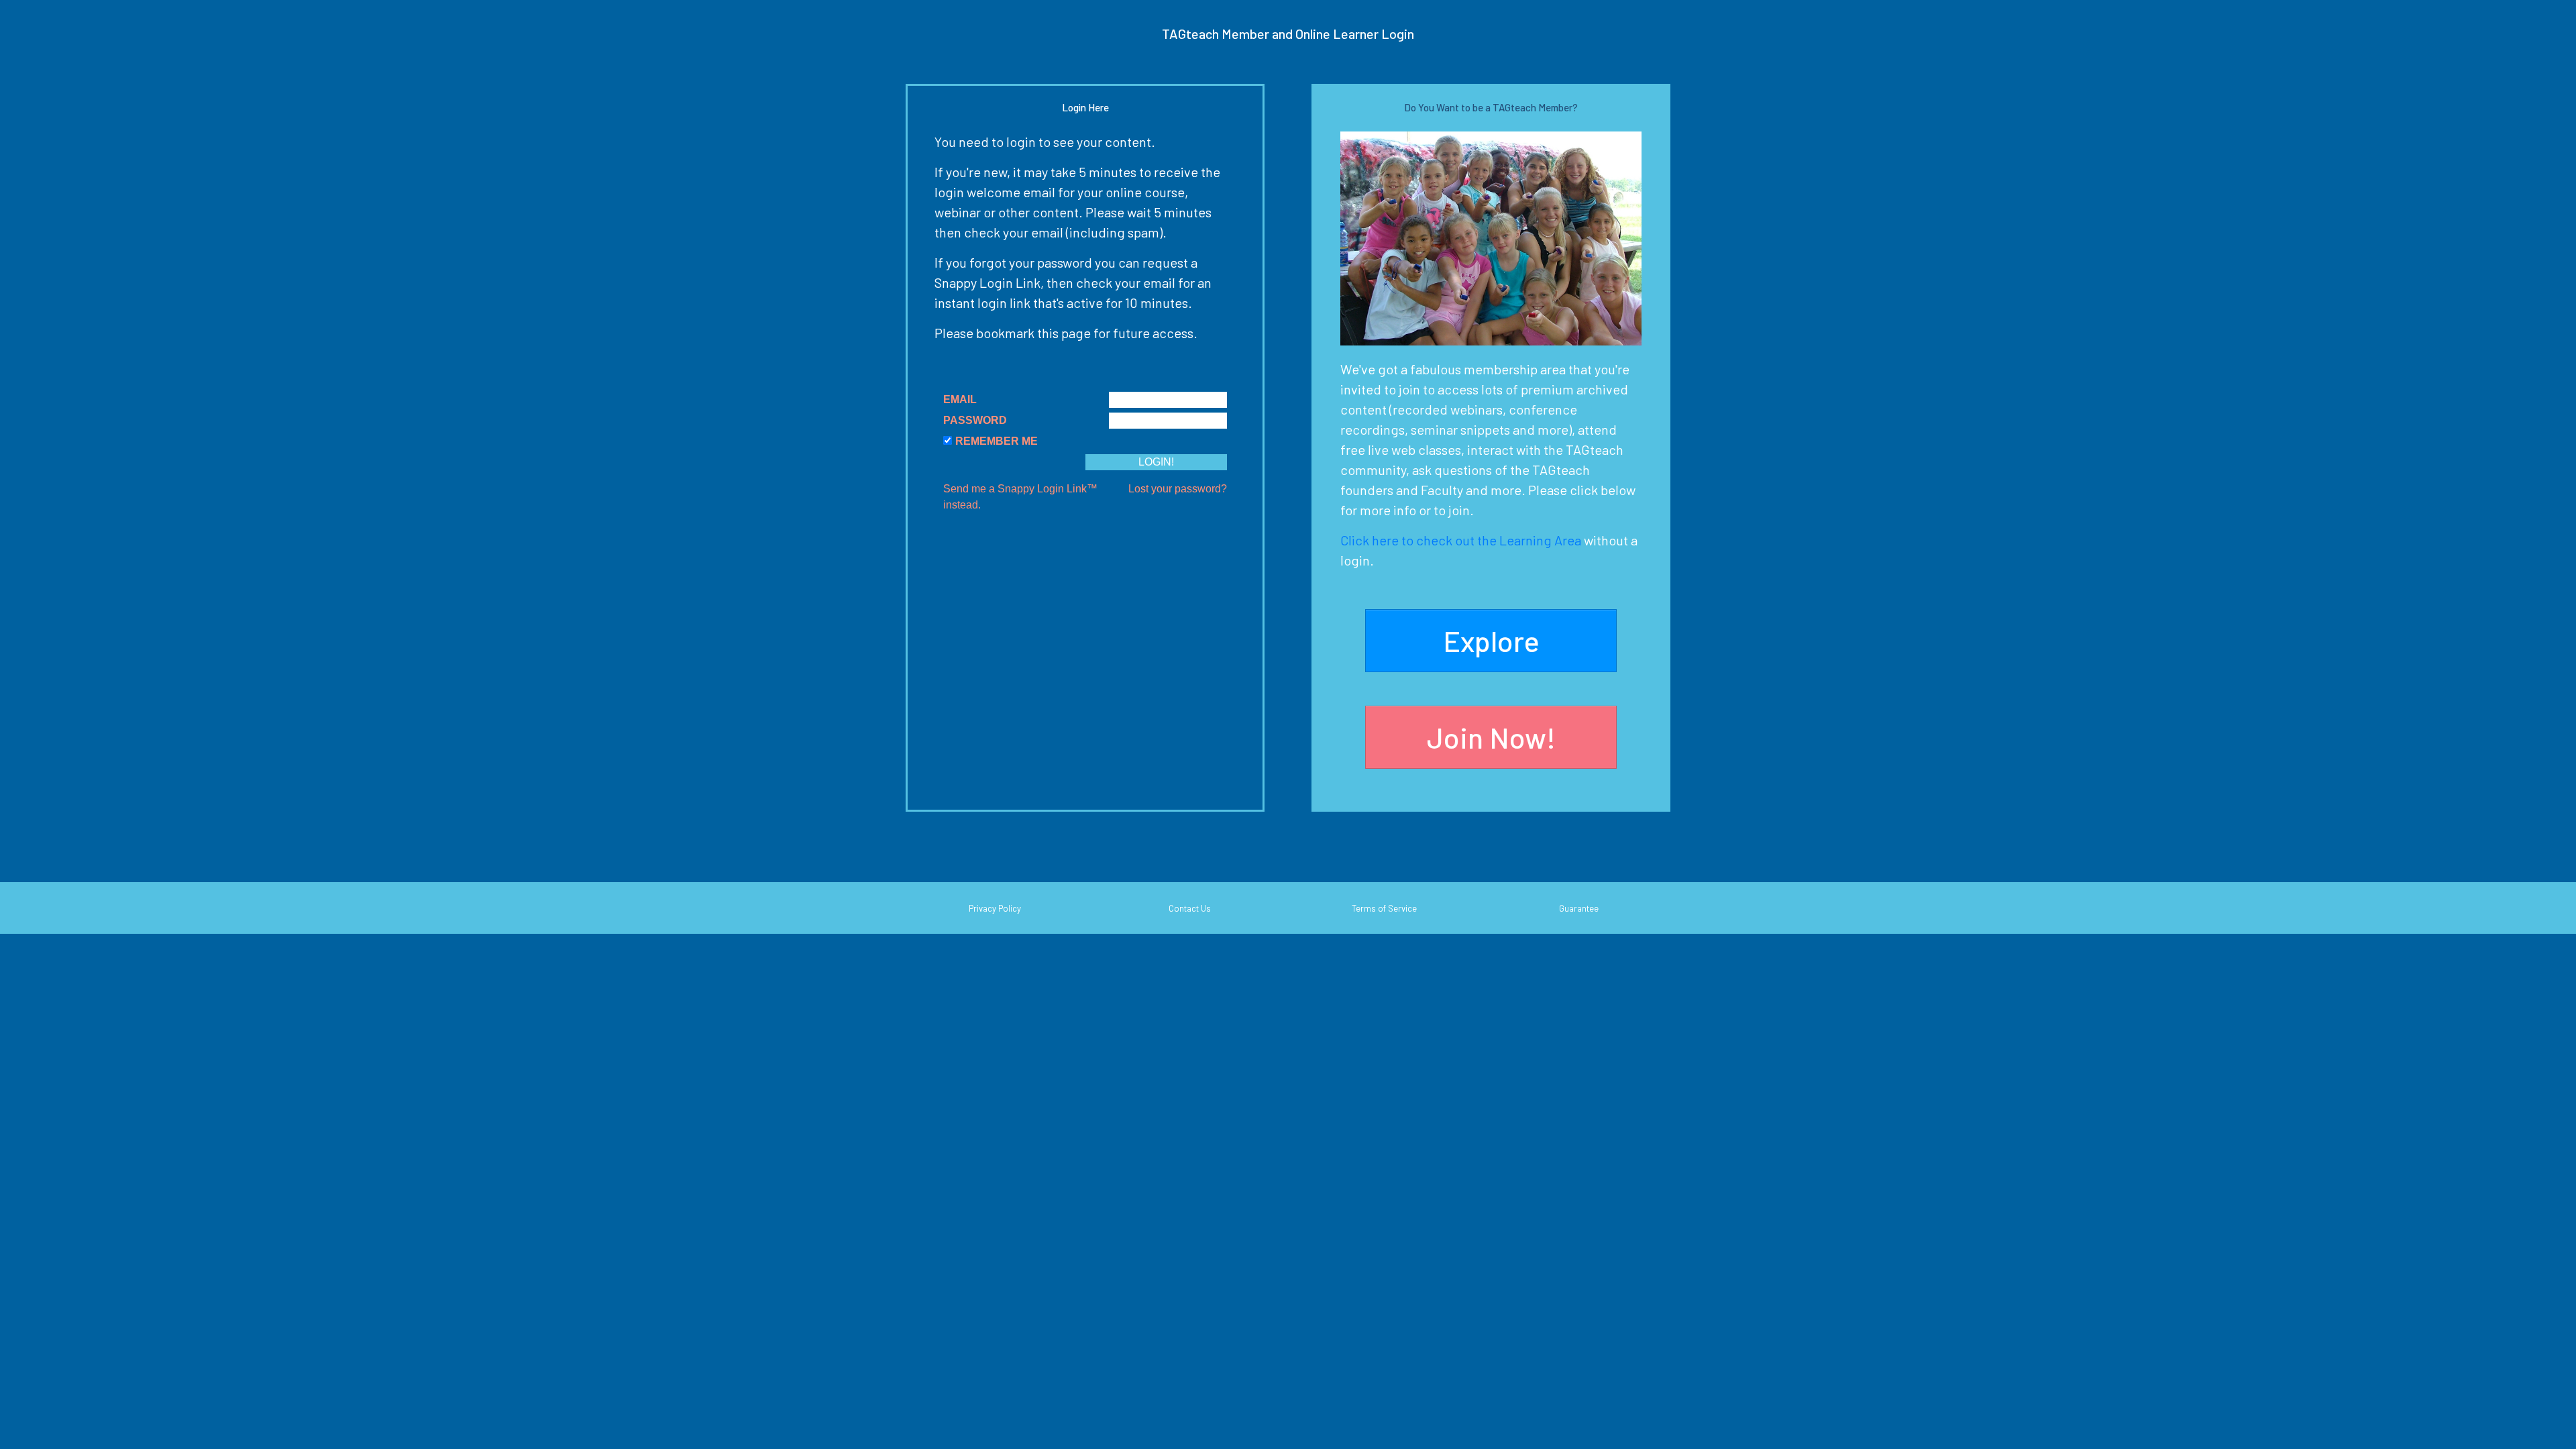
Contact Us (1190, 908)
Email (960, 399)
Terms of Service (1384, 908)
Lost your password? (1178, 489)
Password (975, 420)
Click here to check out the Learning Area (1461, 540)
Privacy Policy (995, 908)
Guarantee (1579, 908)
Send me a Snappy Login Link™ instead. (1020, 497)
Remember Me (997, 441)
